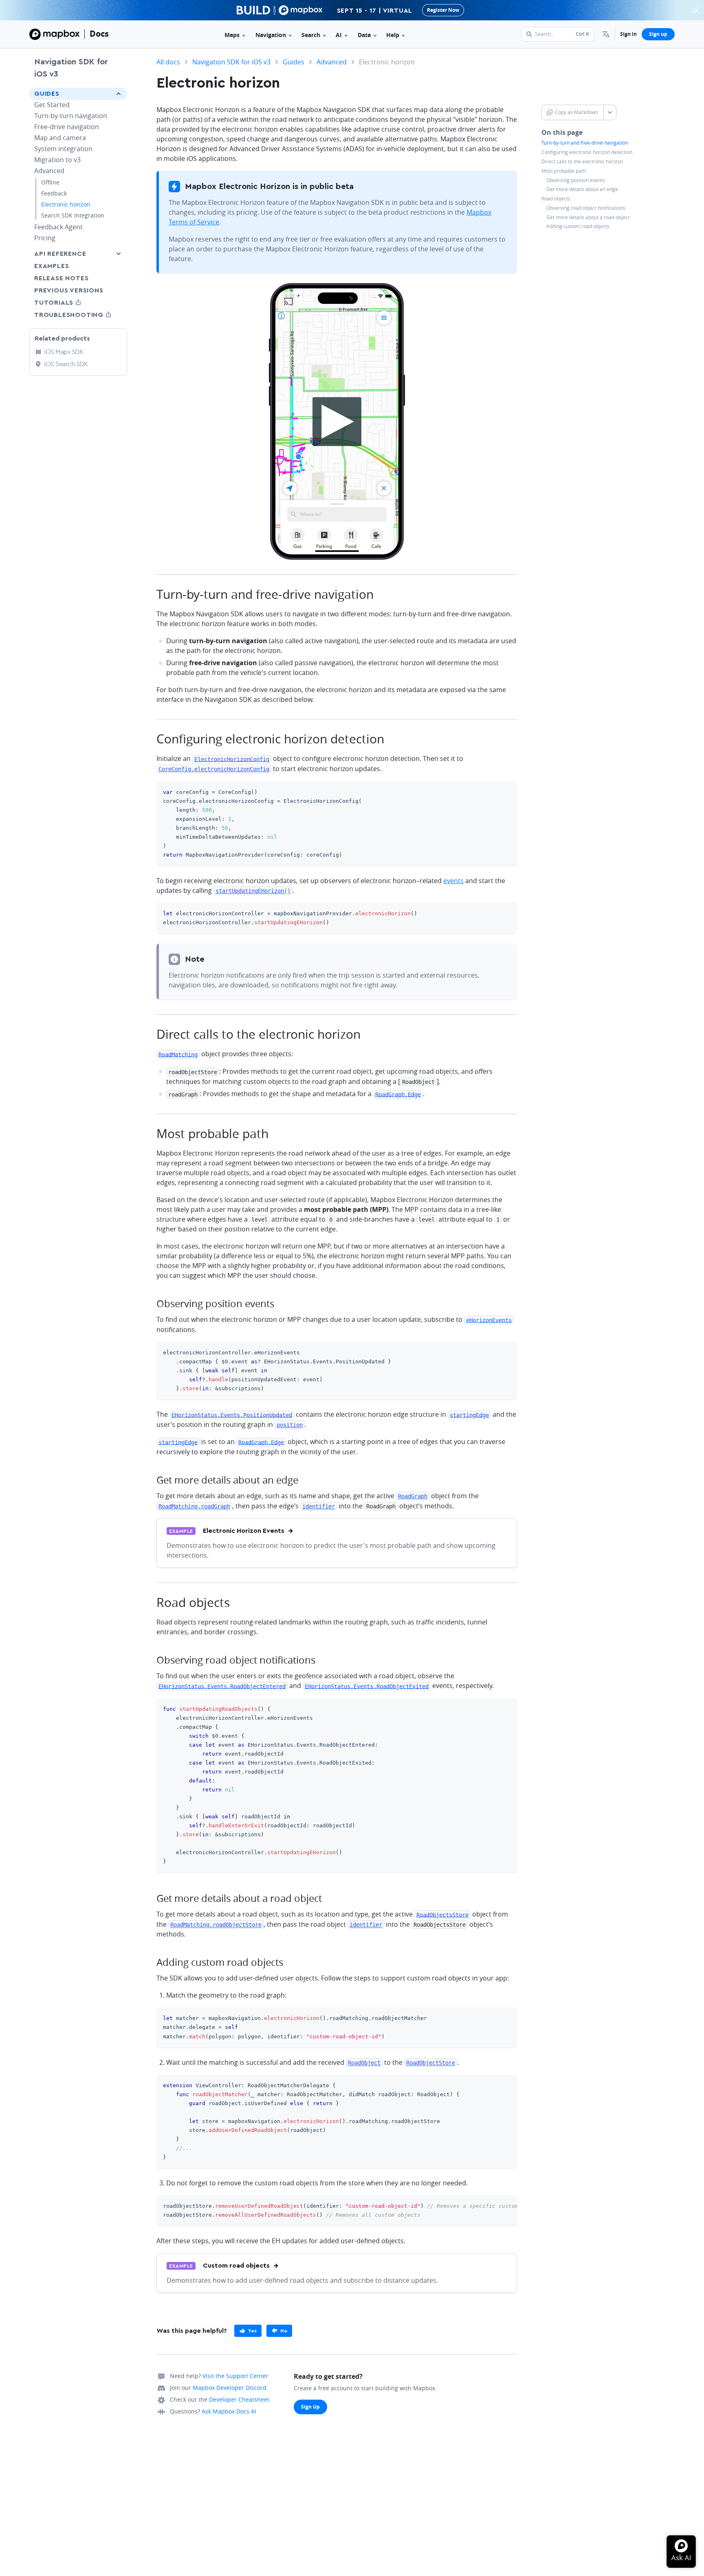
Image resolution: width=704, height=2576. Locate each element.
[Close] (696, 10)
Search (311, 35)
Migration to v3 (57, 160)
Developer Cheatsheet (239, 2399)
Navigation (271, 35)
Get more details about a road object (588, 217)
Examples (52, 266)
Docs (99, 34)
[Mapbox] (54, 34)
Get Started (52, 105)
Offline (50, 182)
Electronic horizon (66, 204)
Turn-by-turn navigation (71, 116)
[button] (606, 34)
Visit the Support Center (235, 2376)
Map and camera (60, 138)
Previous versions (69, 290)
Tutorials (69, 302)
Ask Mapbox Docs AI (229, 2411)
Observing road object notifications (586, 208)
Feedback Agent (58, 227)
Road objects (556, 199)
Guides (47, 94)
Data (364, 35)
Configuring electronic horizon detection (587, 152)
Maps (232, 35)
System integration (63, 149)
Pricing (45, 238)
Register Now (443, 10)
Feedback (54, 193)
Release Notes (61, 278)
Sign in (628, 34)
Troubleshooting (78, 315)
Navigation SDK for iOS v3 (71, 68)
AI (339, 35)
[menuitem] (606, 34)
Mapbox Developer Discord (230, 2388)
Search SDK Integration (73, 215)
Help (393, 35)
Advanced (49, 171)
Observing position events (576, 180)
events (453, 881)
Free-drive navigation (67, 127)
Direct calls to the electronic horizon (582, 162)
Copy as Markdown (576, 112)
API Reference (60, 254)
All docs (168, 62)
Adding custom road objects (578, 226)
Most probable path (564, 171)
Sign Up (310, 2407)
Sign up (658, 34)
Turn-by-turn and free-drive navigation (585, 143)
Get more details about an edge (582, 189)
